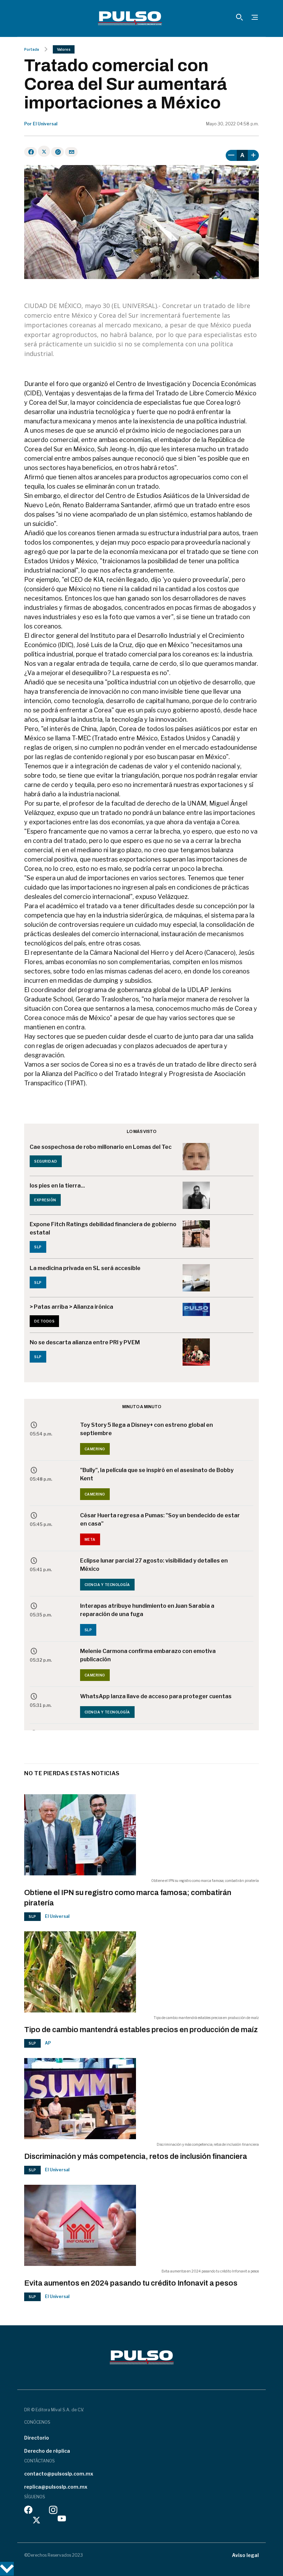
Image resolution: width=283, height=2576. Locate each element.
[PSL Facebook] (28, 2512)
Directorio (37, 2438)
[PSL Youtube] (62, 2520)
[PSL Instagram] (53, 2512)
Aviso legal (245, 2555)
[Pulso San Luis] (130, 18)
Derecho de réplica (47, 2451)
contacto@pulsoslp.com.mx (59, 2474)
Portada (32, 49)
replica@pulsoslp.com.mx (56, 2487)
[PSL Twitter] (37, 2520)
